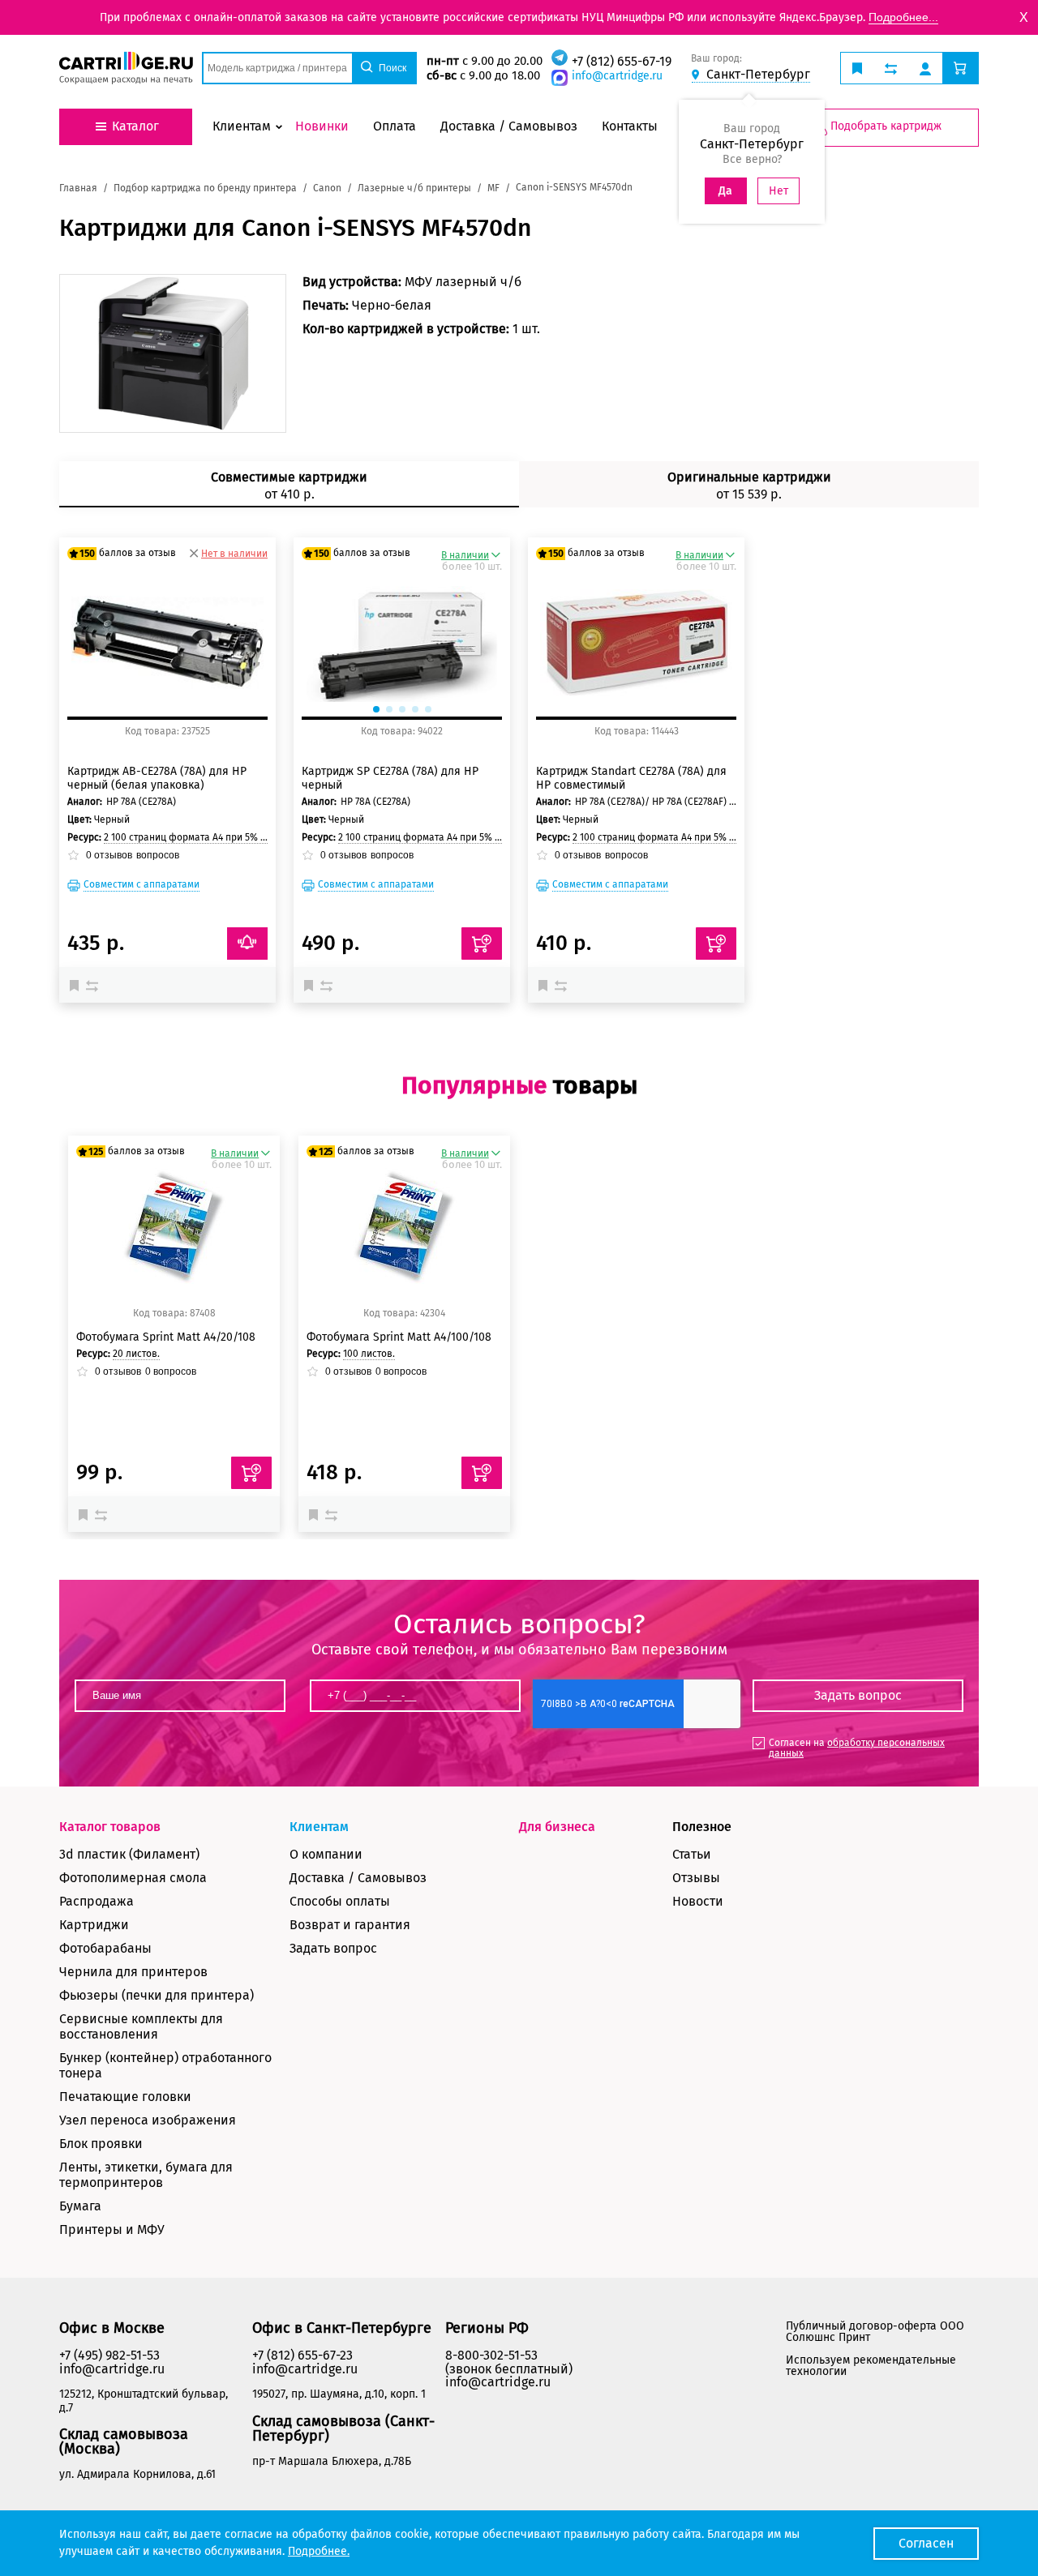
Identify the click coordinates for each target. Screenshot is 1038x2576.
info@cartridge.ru (617, 76)
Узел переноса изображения (148, 2120)
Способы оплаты (340, 1901)
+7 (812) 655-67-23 (302, 2355)
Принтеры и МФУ (112, 2229)
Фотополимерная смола (133, 1878)
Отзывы (696, 1878)
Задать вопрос (333, 1948)
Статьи (692, 1854)
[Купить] (482, 944)
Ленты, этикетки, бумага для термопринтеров (146, 2175)
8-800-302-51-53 (491, 2355)
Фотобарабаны (105, 1948)
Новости (698, 1901)
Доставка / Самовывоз (358, 1878)
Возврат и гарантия (350, 1925)
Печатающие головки (125, 2097)
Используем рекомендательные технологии (871, 2366)
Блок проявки (101, 2144)
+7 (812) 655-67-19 (622, 61)
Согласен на (857, 1748)
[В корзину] (251, 1473)
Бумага (80, 2206)
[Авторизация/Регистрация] (925, 68)
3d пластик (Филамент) (129, 1854)
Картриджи (94, 1925)
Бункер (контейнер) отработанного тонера (165, 2065)
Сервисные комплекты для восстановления (141, 2026)
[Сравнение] (94, 985)
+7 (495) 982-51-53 (109, 2355)
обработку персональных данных (857, 1748)
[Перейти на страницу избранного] (857, 68)
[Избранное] (78, 985)
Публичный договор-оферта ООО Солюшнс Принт (875, 2332)
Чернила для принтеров (133, 1972)
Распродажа (97, 1901)
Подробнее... (903, 17)
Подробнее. (319, 2551)
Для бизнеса (557, 1827)
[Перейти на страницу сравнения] (891, 68)
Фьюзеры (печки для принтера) (157, 1995)
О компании (326, 1854)
